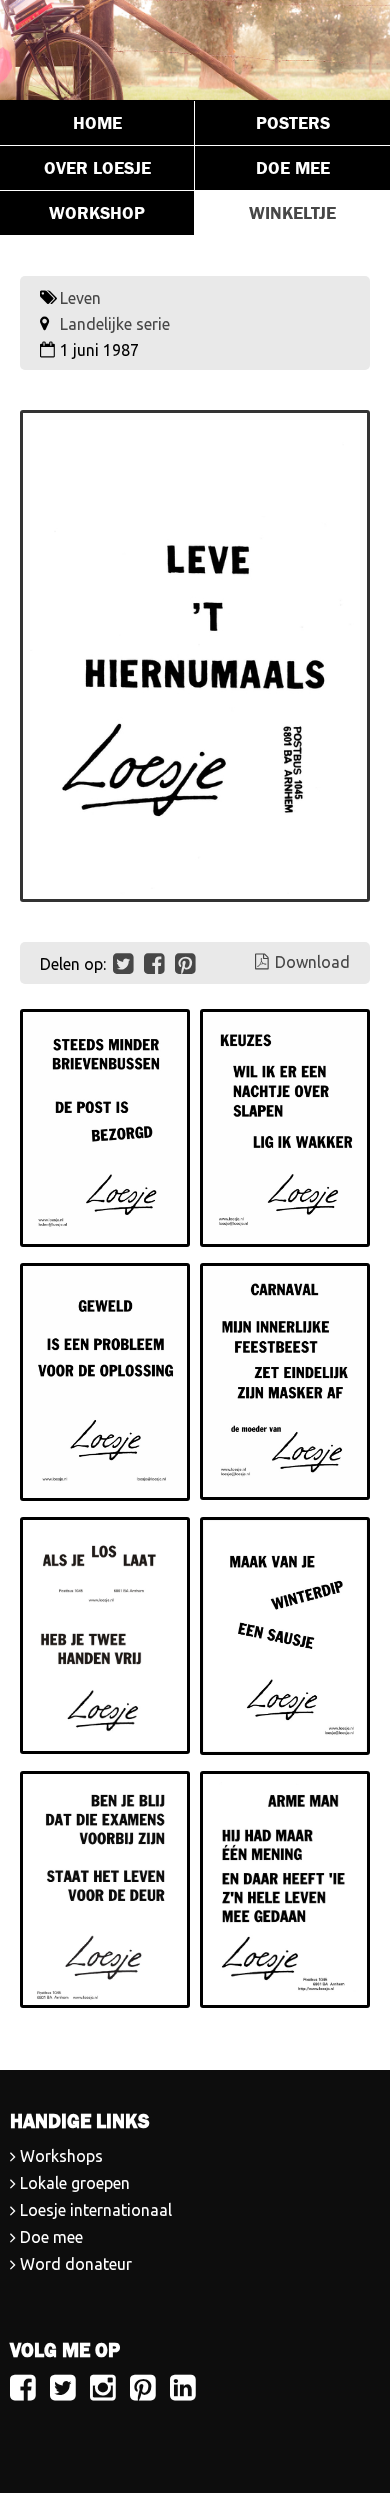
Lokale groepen (75, 2183)
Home (97, 123)
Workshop (97, 213)
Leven (80, 298)
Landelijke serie (115, 324)
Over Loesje (97, 168)
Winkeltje (292, 213)
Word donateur (76, 2264)
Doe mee (293, 168)
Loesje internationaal (96, 2210)
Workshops (61, 2156)
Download (312, 962)
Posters (293, 123)
